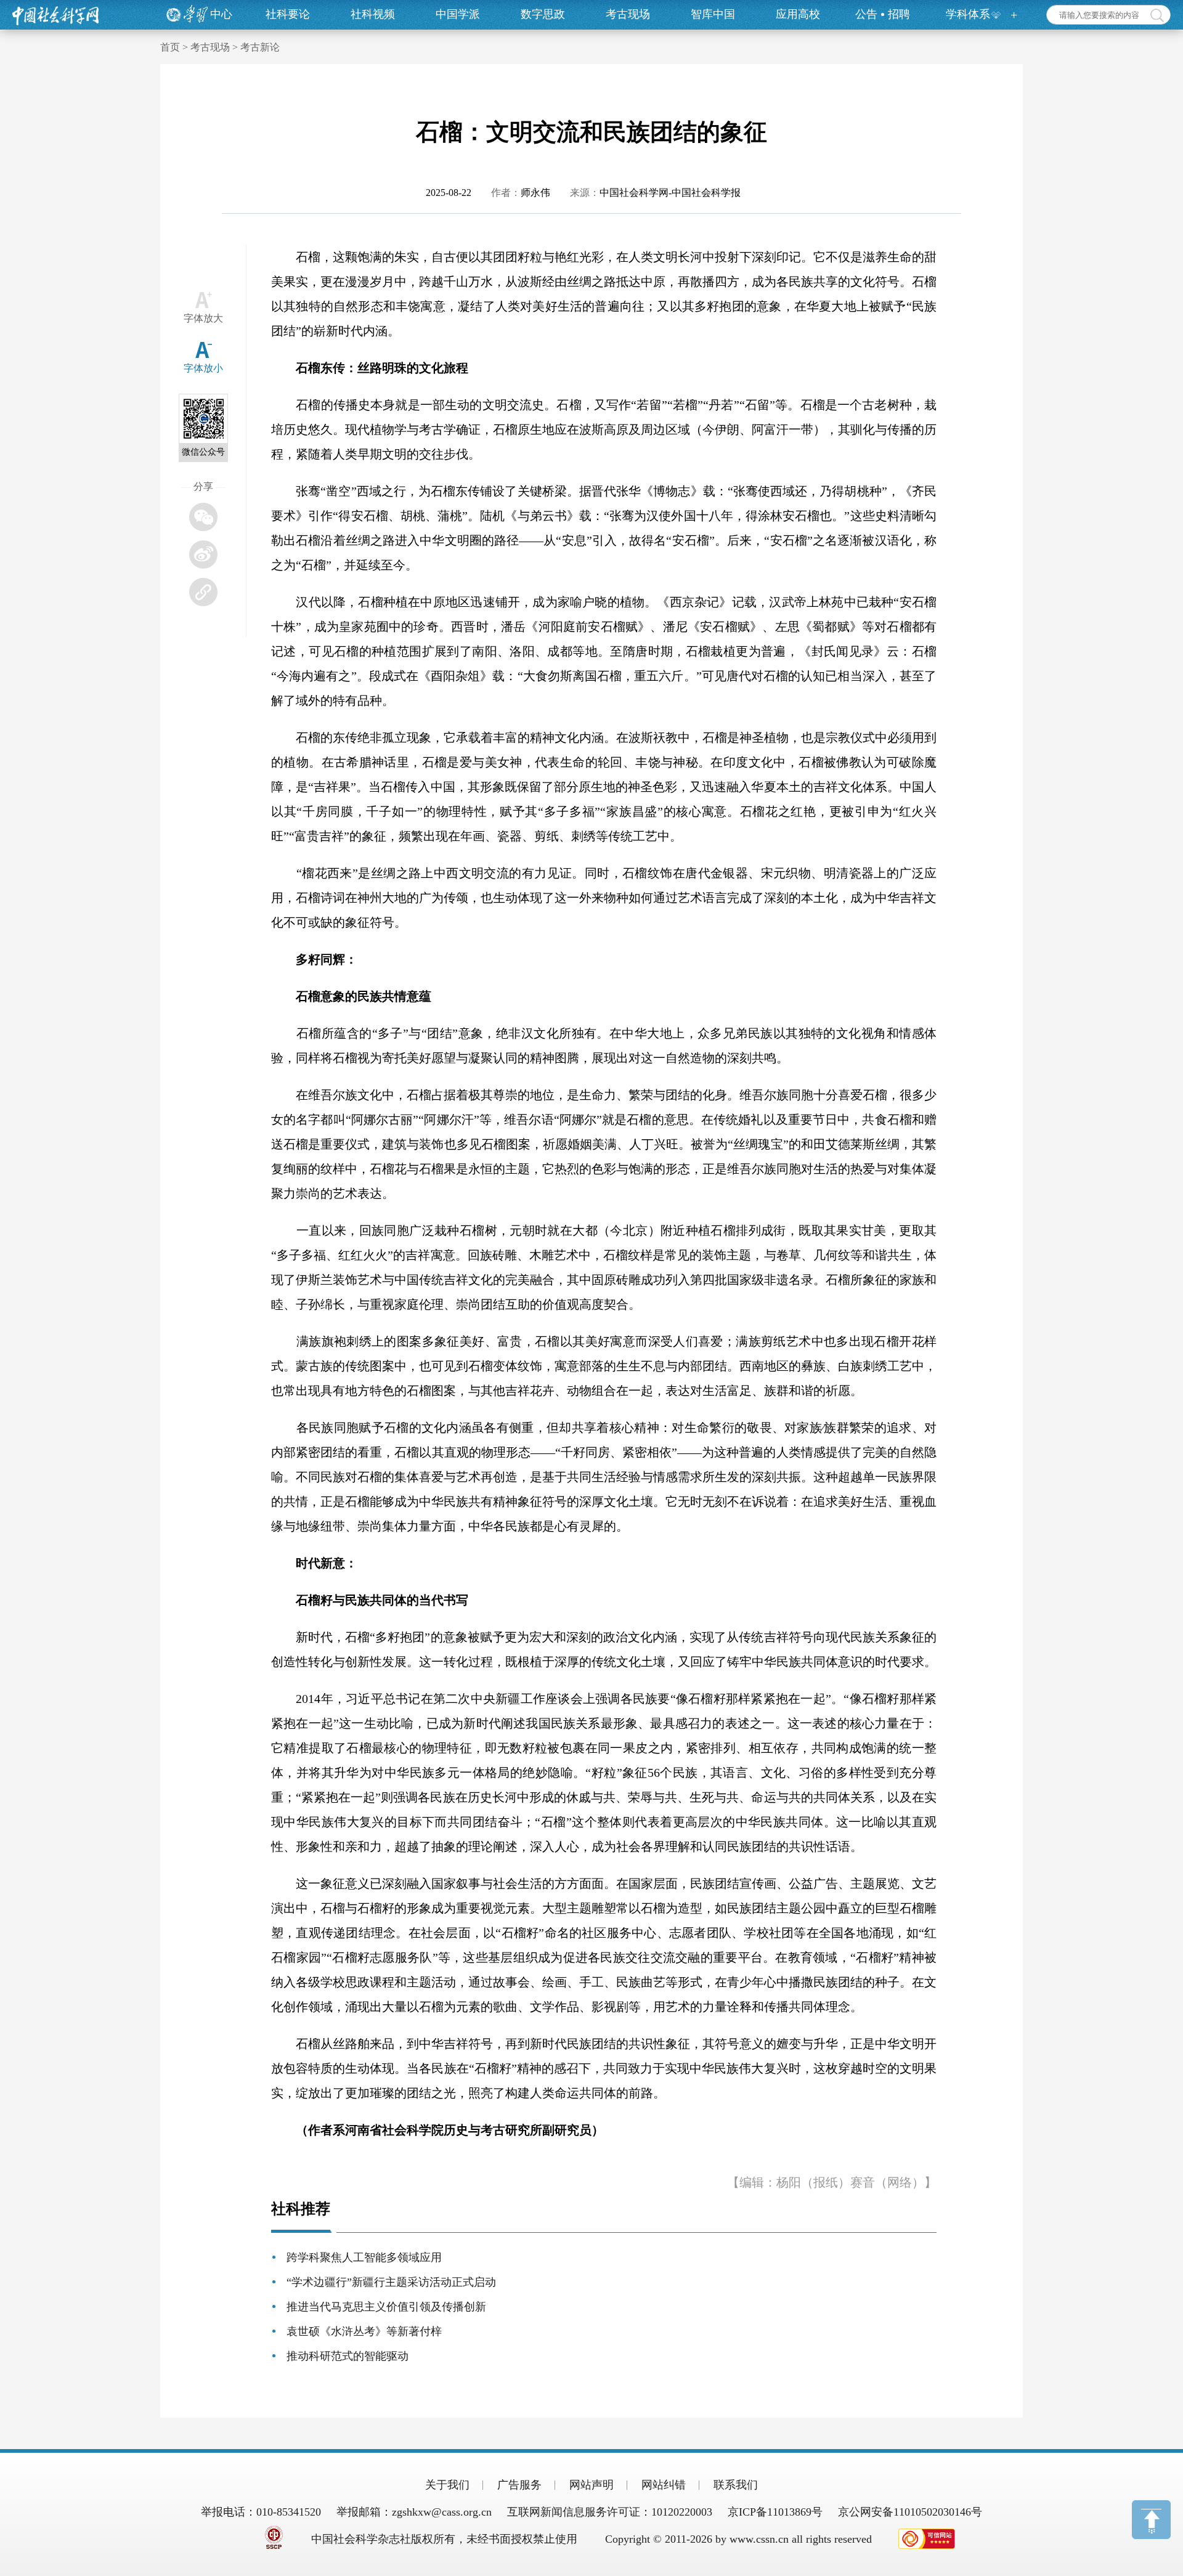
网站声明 (591, 2485)
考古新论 (260, 47)
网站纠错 (664, 2485)
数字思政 (543, 14)
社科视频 (373, 14)
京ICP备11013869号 (775, 2512)
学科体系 (968, 14)
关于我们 (447, 2485)
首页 (170, 47)
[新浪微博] (203, 555)
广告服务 (519, 2485)
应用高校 (798, 14)
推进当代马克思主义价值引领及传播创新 (386, 2307)
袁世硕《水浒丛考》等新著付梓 (364, 2331)
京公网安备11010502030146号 (910, 2512)
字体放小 (203, 368)
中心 (221, 14)
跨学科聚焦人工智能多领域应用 (364, 2257)
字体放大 (203, 318)
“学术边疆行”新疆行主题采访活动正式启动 (391, 2282)
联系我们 (736, 2485)
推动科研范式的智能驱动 (348, 2356)
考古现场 (628, 14)
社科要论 (288, 14)
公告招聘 (883, 14)
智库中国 (713, 14)
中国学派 (458, 14)
